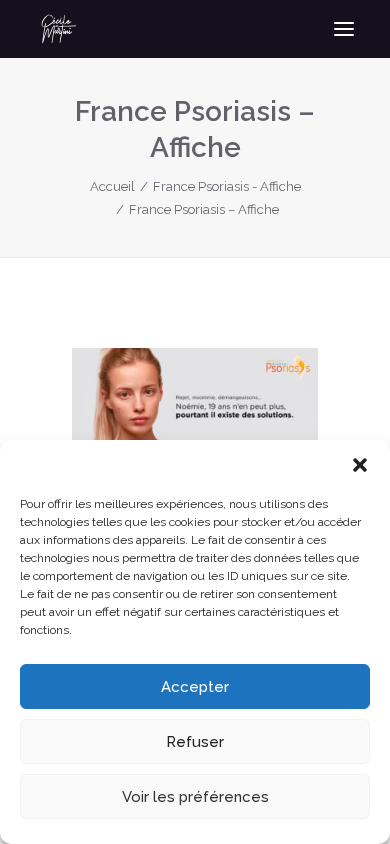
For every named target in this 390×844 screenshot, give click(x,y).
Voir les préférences (195, 797)
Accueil (112, 186)
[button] (360, 465)
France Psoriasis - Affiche (227, 186)
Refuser (195, 742)
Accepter (195, 687)
